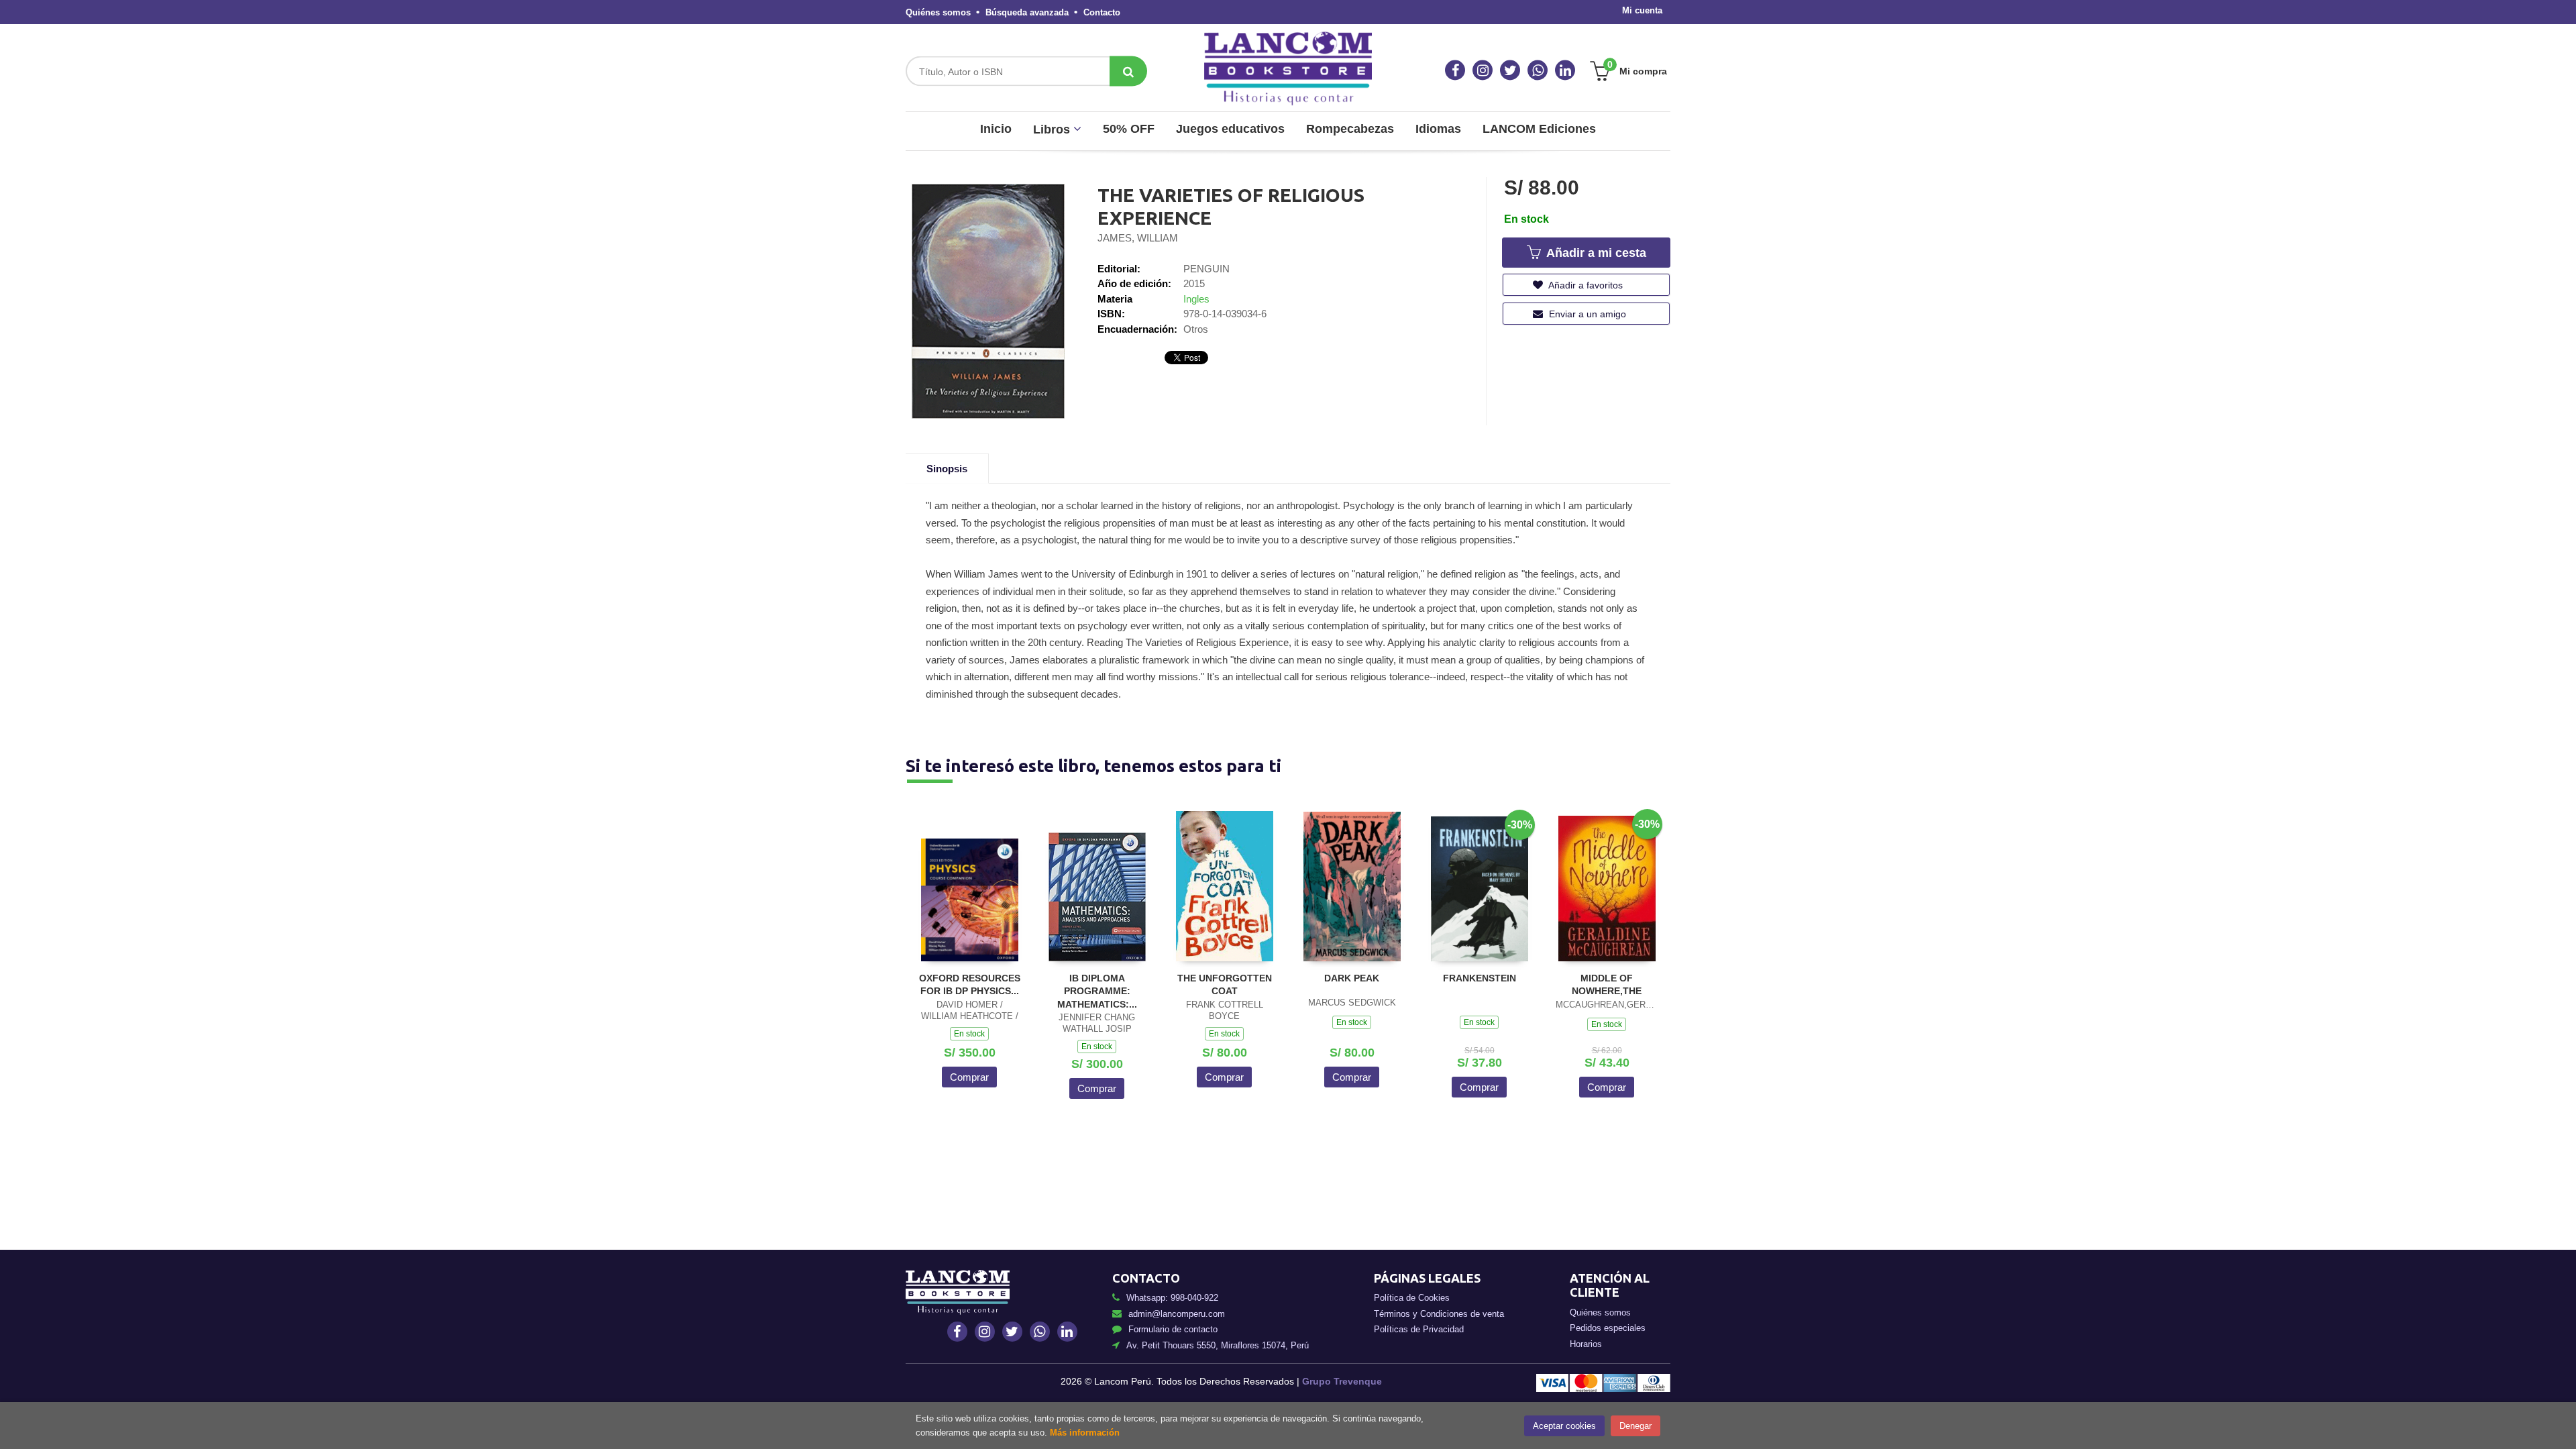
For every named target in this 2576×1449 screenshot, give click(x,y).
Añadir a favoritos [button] (1585, 285)
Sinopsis (947, 469)
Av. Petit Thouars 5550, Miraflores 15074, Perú (1218, 1345)
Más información (1085, 1433)
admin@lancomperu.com (1177, 1314)
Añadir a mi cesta (1595, 253)
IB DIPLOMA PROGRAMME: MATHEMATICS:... (1097, 991)
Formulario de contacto (1173, 1329)
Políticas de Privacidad (1419, 1329)
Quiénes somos (938, 12)
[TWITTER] (1510, 70)
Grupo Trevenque (1342, 1381)
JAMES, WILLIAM (1138, 238)
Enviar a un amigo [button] (1586, 314)
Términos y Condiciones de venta (1439, 1314)
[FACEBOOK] (1455, 70)
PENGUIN (1206, 269)
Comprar (969, 1077)
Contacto (1102, 12)
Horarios (1586, 1344)
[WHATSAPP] (1538, 70)
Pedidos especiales (1608, 1328)
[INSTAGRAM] (1483, 70)
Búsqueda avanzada (1027, 12)
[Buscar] (1128, 71)
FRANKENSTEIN (1480, 978)
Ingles (1196, 299)
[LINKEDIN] (1565, 70)
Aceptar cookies (1564, 1426)
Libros (1053, 129)
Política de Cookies (1412, 1298)
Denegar (1635, 1426)
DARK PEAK (1352, 978)
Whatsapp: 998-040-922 (1172, 1298)
